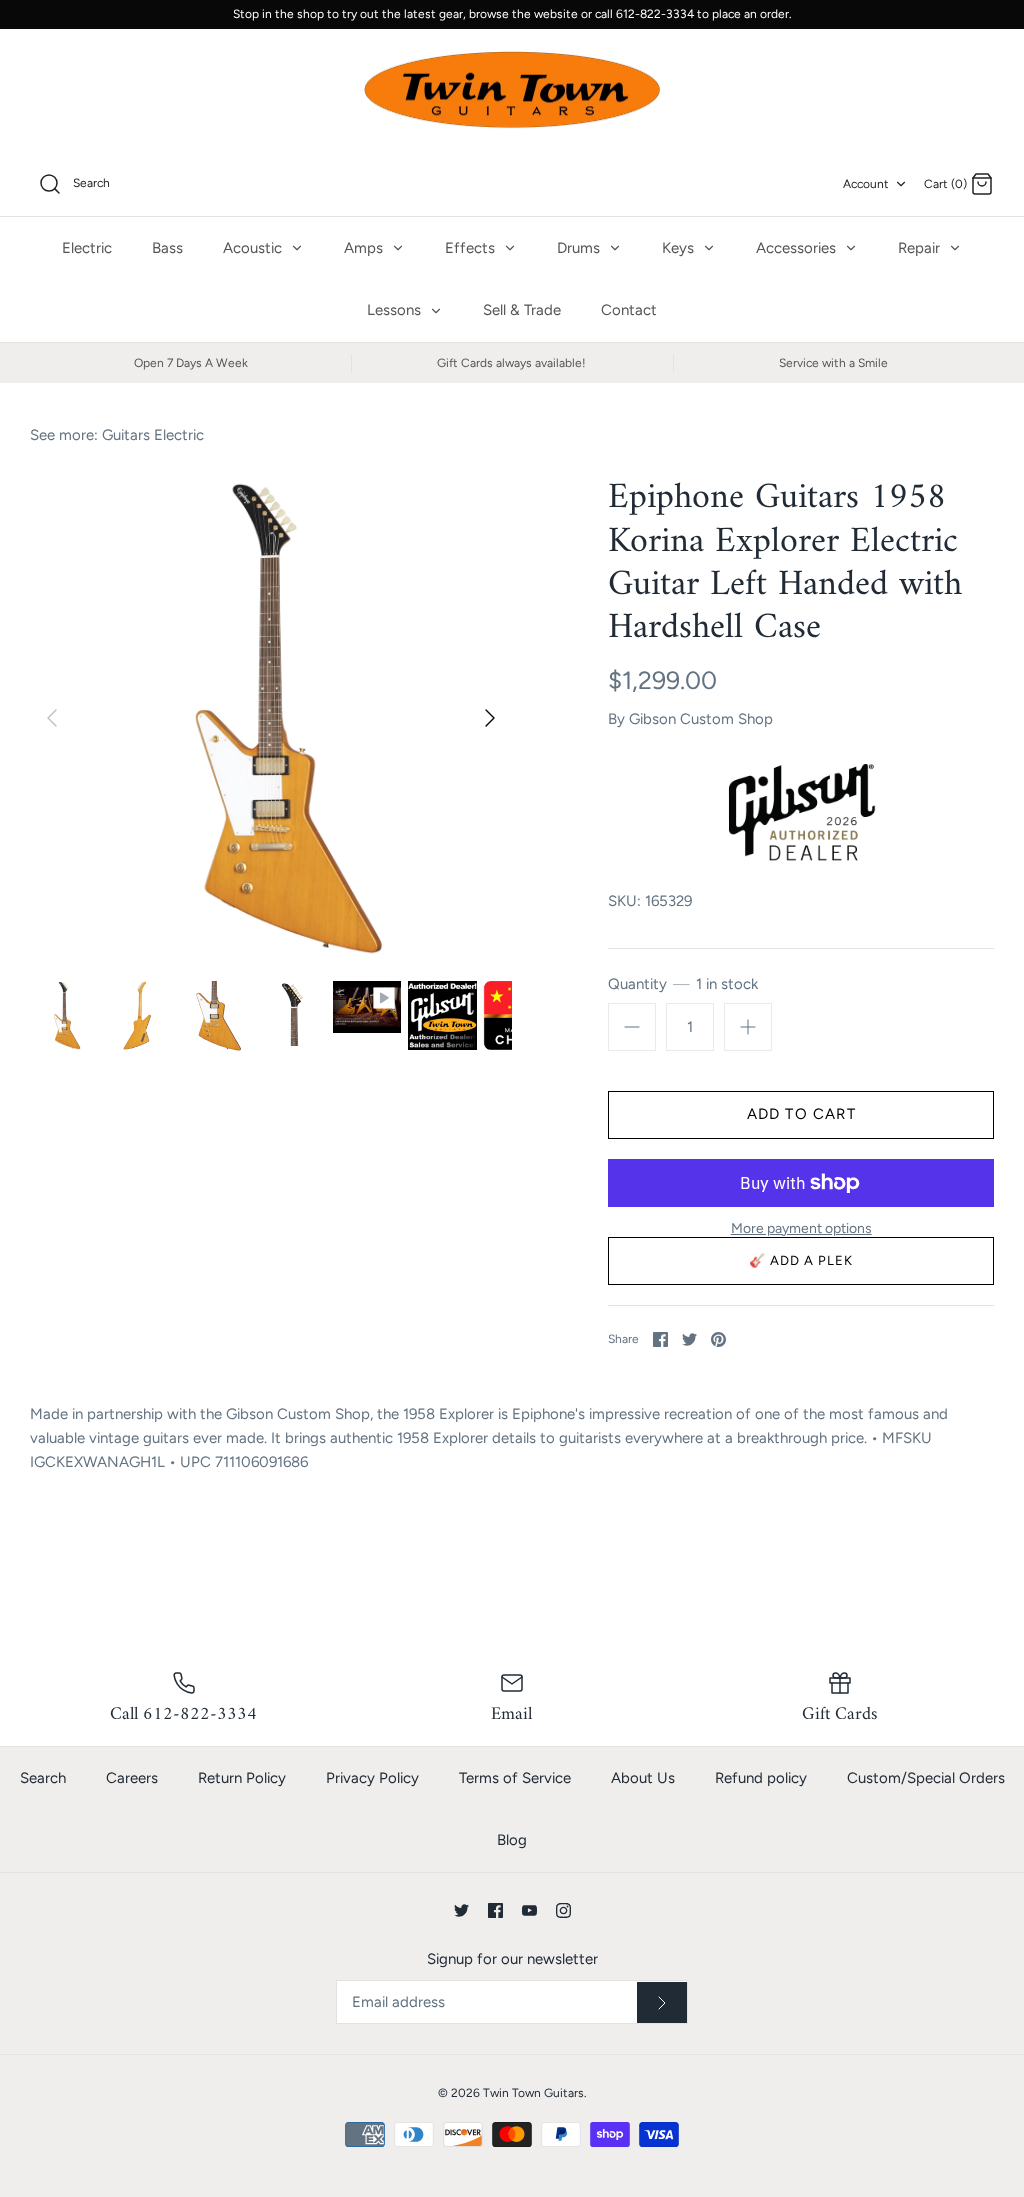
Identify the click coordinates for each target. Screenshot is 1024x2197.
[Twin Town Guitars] (512, 91)
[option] (271, 718)
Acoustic (254, 248)
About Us (643, 1778)
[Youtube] (529, 1910)
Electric (87, 248)
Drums (580, 248)
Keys (680, 248)
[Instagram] (563, 1910)
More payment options (801, 1229)
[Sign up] (662, 2003)
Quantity (683, 984)
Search (43, 1778)
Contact (629, 310)
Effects (472, 248)
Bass (167, 248)
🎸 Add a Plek (801, 1260)
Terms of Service (515, 1778)
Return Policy (242, 1778)
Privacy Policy (372, 1778)
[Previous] (52, 718)
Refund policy (761, 1778)
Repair (921, 248)
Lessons (396, 310)
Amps (365, 248)
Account (866, 184)
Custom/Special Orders (926, 1778)
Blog (512, 1840)
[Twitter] (461, 1910)
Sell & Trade (522, 310)
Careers (132, 1778)
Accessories (798, 248)
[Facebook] (495, 1910)
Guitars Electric (153, 435)
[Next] (490, 718)
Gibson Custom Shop (701, 719)
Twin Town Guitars (533, 2093)
